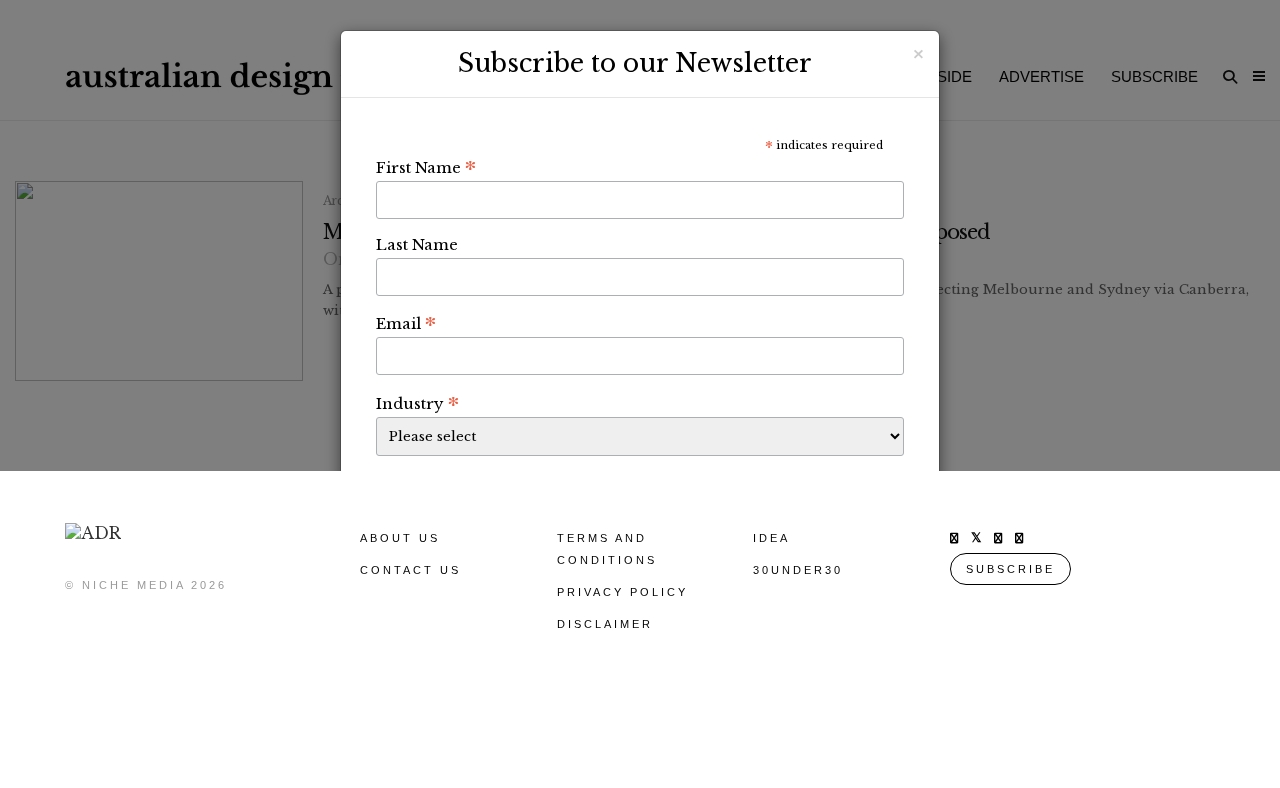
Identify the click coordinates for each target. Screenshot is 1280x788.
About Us (400, 538)
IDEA (771, 538)
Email (406, 323)
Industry (417, 403)
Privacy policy (622, 592)
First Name (426, 167)
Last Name (417, 244)
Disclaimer (605, 624)
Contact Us (410, 570)
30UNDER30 (798, 570)
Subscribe (1010, 569)
